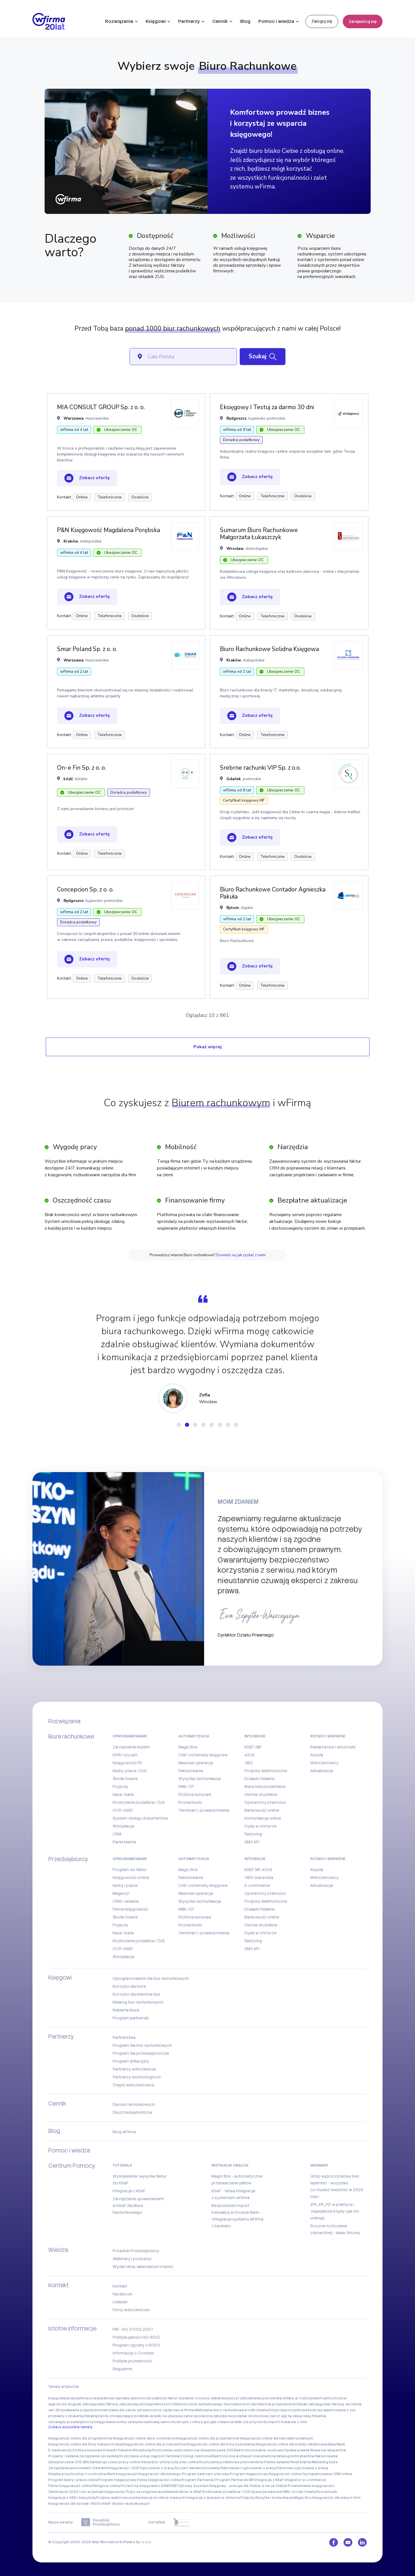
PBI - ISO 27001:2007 (133, 2329)
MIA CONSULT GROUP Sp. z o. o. (101, 407)
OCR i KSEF (123, 1810)
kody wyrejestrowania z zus (332, 2410)
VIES (249, 1763)
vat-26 (54, 2410)
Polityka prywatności (132, 2361)
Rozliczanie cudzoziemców (176, 2450)
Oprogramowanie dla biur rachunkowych (151, 1978)
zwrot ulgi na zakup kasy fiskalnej (298, 2416)
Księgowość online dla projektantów (208, 2438)
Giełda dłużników (261, 1794)
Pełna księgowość (130, 1909)
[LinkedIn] (362, 2542)
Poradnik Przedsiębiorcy (136, 2251)
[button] (179, 1425)
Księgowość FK (127, 1763)
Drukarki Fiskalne (117, 2450)
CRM (117, 1834)
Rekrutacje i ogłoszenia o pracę (248, 2468)
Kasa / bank (123, 1794)
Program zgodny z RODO (136, 2345)
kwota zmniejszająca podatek (123, 2416)
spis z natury (192, 2422)
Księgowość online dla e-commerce (144, 2438)
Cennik (220, 21)
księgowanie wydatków (68, 2398)
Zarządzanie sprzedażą (99, 2456)
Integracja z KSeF (129, 2191)
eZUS (250, 1755)
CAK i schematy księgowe (203, 1755)
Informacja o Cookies (133, 2353)
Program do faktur (130, 1870)
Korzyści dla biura (129, 1986)
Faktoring (253, 1834)
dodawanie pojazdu (77, 2410)
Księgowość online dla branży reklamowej (291, 2444)
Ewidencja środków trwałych (160, 2498)
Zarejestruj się (363, 21)
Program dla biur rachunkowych (142, 2045)
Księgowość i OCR (123, 2468)
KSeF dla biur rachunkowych (126, 2504)
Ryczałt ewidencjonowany (197, 2468)
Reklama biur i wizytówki (333, 1747)
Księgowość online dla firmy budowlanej (221, 2444)
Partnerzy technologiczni (137, 2077)
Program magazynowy (249, 2474)
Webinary (319, 2165)
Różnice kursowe (195, 1794)
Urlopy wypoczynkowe (288, 2410)
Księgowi (156, 21)
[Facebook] (334, 2542)
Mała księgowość (122, 2474)
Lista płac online (184, 2462)
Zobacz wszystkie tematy (70, 2427)
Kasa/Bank (337, 2444)
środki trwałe (256, 2410)
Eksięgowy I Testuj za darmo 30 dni (267, 407)
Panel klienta (124, 1842)
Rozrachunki (190, 1802)
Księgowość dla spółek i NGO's (75, 2504)
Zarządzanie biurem (131, 1747)
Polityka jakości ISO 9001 (136, 2337)
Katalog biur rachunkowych (138, 2002)
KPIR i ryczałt (125, 1755)
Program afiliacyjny (131, 2061)
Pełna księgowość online (159, 2480)
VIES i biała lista (259, 1878)
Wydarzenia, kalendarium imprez (143, 2267)
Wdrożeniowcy (325, 1763)
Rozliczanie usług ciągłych (142, 2456)
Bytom (233, 908)
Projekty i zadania (63, 2456)
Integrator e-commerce (305, 2480)
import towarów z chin (288, 2422)
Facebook (122, 2294)
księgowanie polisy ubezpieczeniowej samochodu (137, 2422)
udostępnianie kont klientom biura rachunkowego (181, 2404)
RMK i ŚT (186, 1787)
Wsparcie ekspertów (328, 2450)
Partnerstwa (124, 2037)
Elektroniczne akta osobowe (259, 2450)
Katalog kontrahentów (296, 2456)
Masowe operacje (196, 1763)
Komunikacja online (263, 1818)
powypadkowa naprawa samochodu (120, 2398)
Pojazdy (121, 1787)
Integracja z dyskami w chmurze (213, 2498)
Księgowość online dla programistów (80, 2438)
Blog (245, 21)
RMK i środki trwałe (299, 2492)
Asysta (317, 1755)
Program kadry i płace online (73, 2480)
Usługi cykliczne (197, 2456)
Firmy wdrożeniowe (131, 2310)
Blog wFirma (124, 2132)
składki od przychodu (249, 2422)
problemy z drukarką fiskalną (73, 2416)
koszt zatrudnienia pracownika (256, 2398)
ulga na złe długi (62, 2404)
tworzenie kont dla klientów (248, 2404)
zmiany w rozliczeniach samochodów (314, 2398)
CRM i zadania (126, 1901)
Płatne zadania (277, 2462)
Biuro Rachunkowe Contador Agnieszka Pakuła (273, 893)
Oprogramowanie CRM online (327, 2474)
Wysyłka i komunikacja (200, 1779)
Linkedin (120, 2302)
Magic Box (188, 1747)
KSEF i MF (253, 1747)
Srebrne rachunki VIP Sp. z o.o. (260, 768)
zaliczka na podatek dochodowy (241, 2416)
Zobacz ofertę (94, 478)
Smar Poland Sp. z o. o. (87, 649)
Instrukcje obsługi (230, 2165)
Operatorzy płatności (265, 1802)
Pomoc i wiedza (276, 21)
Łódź (68, 779)
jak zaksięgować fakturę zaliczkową (107, 2404)
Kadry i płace (125, 1885)
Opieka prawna (297, 2450)
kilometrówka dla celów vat (118, 2410)
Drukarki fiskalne (259, 1779)
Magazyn (121, 1893)
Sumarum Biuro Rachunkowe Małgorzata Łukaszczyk (259, 534)
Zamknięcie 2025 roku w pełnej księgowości (87, 2492)
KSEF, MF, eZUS (258, 1870)
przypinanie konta (287, 2404)
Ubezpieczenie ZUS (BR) (69, 2462)
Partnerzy (189, 21)
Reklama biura (126, 2010)
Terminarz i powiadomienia (204, 1810)
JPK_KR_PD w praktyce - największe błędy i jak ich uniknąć (335, 2211)
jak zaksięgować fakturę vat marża (332, 2404)
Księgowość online (131, 1878)
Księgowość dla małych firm (336, 2498)
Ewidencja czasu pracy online (115, 2462)
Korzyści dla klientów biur (136, 1994)
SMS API (252, 1842)
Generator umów (155, 2462)
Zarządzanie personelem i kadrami (78, 2468)
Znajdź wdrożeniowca (133, 2085)
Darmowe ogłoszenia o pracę (302, 2468)
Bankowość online (262, 1810)
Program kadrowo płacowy (206, 2474)
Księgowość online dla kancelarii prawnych (276, 2438)
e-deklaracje (218, 2398)
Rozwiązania (119, 21)
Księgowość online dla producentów (154, 2444)
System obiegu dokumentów (140, 1818)
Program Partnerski (198, 2480)
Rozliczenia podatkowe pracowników (231, 2462)
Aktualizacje (322, 1771)
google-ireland (217, 2422)
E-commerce (257, 1885)
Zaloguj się (322, 21)
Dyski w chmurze (260, 1826)
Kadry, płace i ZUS (130, 1771)
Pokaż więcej (207, 1047)
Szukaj (258, 356)
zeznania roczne (192, 2398)
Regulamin (123, 2369)
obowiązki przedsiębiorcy (71, 2422)
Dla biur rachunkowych (134, 2104)
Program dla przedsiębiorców (141, 2053)
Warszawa (74, 418)
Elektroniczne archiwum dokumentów (244, 2456)
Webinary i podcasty (132, 2259)
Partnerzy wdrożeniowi (134, 2069)
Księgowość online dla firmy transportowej (85, 2444)
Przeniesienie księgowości (311, 2486)
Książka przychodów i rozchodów (77, 2474)
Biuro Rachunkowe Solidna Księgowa (269, 649)
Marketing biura (325, 2462)
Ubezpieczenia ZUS (217, 2450)
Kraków (71, 541)
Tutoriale (123, 2165)
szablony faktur (164, 2398)
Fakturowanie (191, 1771)
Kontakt (120, 2286)
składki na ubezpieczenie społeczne (181, 2416)
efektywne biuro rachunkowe (219, 2410)
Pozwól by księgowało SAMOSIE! (149, 2486)
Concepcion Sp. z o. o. (85, 889)
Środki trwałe (125, 1779)
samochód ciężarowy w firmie (168, 2410)
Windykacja (124, 1826)
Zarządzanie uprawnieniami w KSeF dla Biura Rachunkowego (138, 2206)
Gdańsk (234, 779)
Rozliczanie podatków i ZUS (139, 1802)
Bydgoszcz (236, 418)
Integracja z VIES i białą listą (72, 2498)
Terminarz (174, 2456)
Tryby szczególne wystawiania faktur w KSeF (164, 2492)
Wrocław (235, 549)
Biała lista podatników (265, 1787)
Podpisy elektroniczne (266, 1771)
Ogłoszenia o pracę (157, 2468)
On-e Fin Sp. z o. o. (82, 768)
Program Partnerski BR (234, 2480)
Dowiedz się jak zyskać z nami (241, 1255)
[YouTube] (348, 2542)
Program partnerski (131, 2018)
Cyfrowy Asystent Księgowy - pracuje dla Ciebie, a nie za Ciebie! (233, 2486)
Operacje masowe (266, 2492)
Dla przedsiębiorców (132, 2112)
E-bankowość (60, 2450)
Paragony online (106, 2486)
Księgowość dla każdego (160, 2474)
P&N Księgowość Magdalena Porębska (109, 530)
